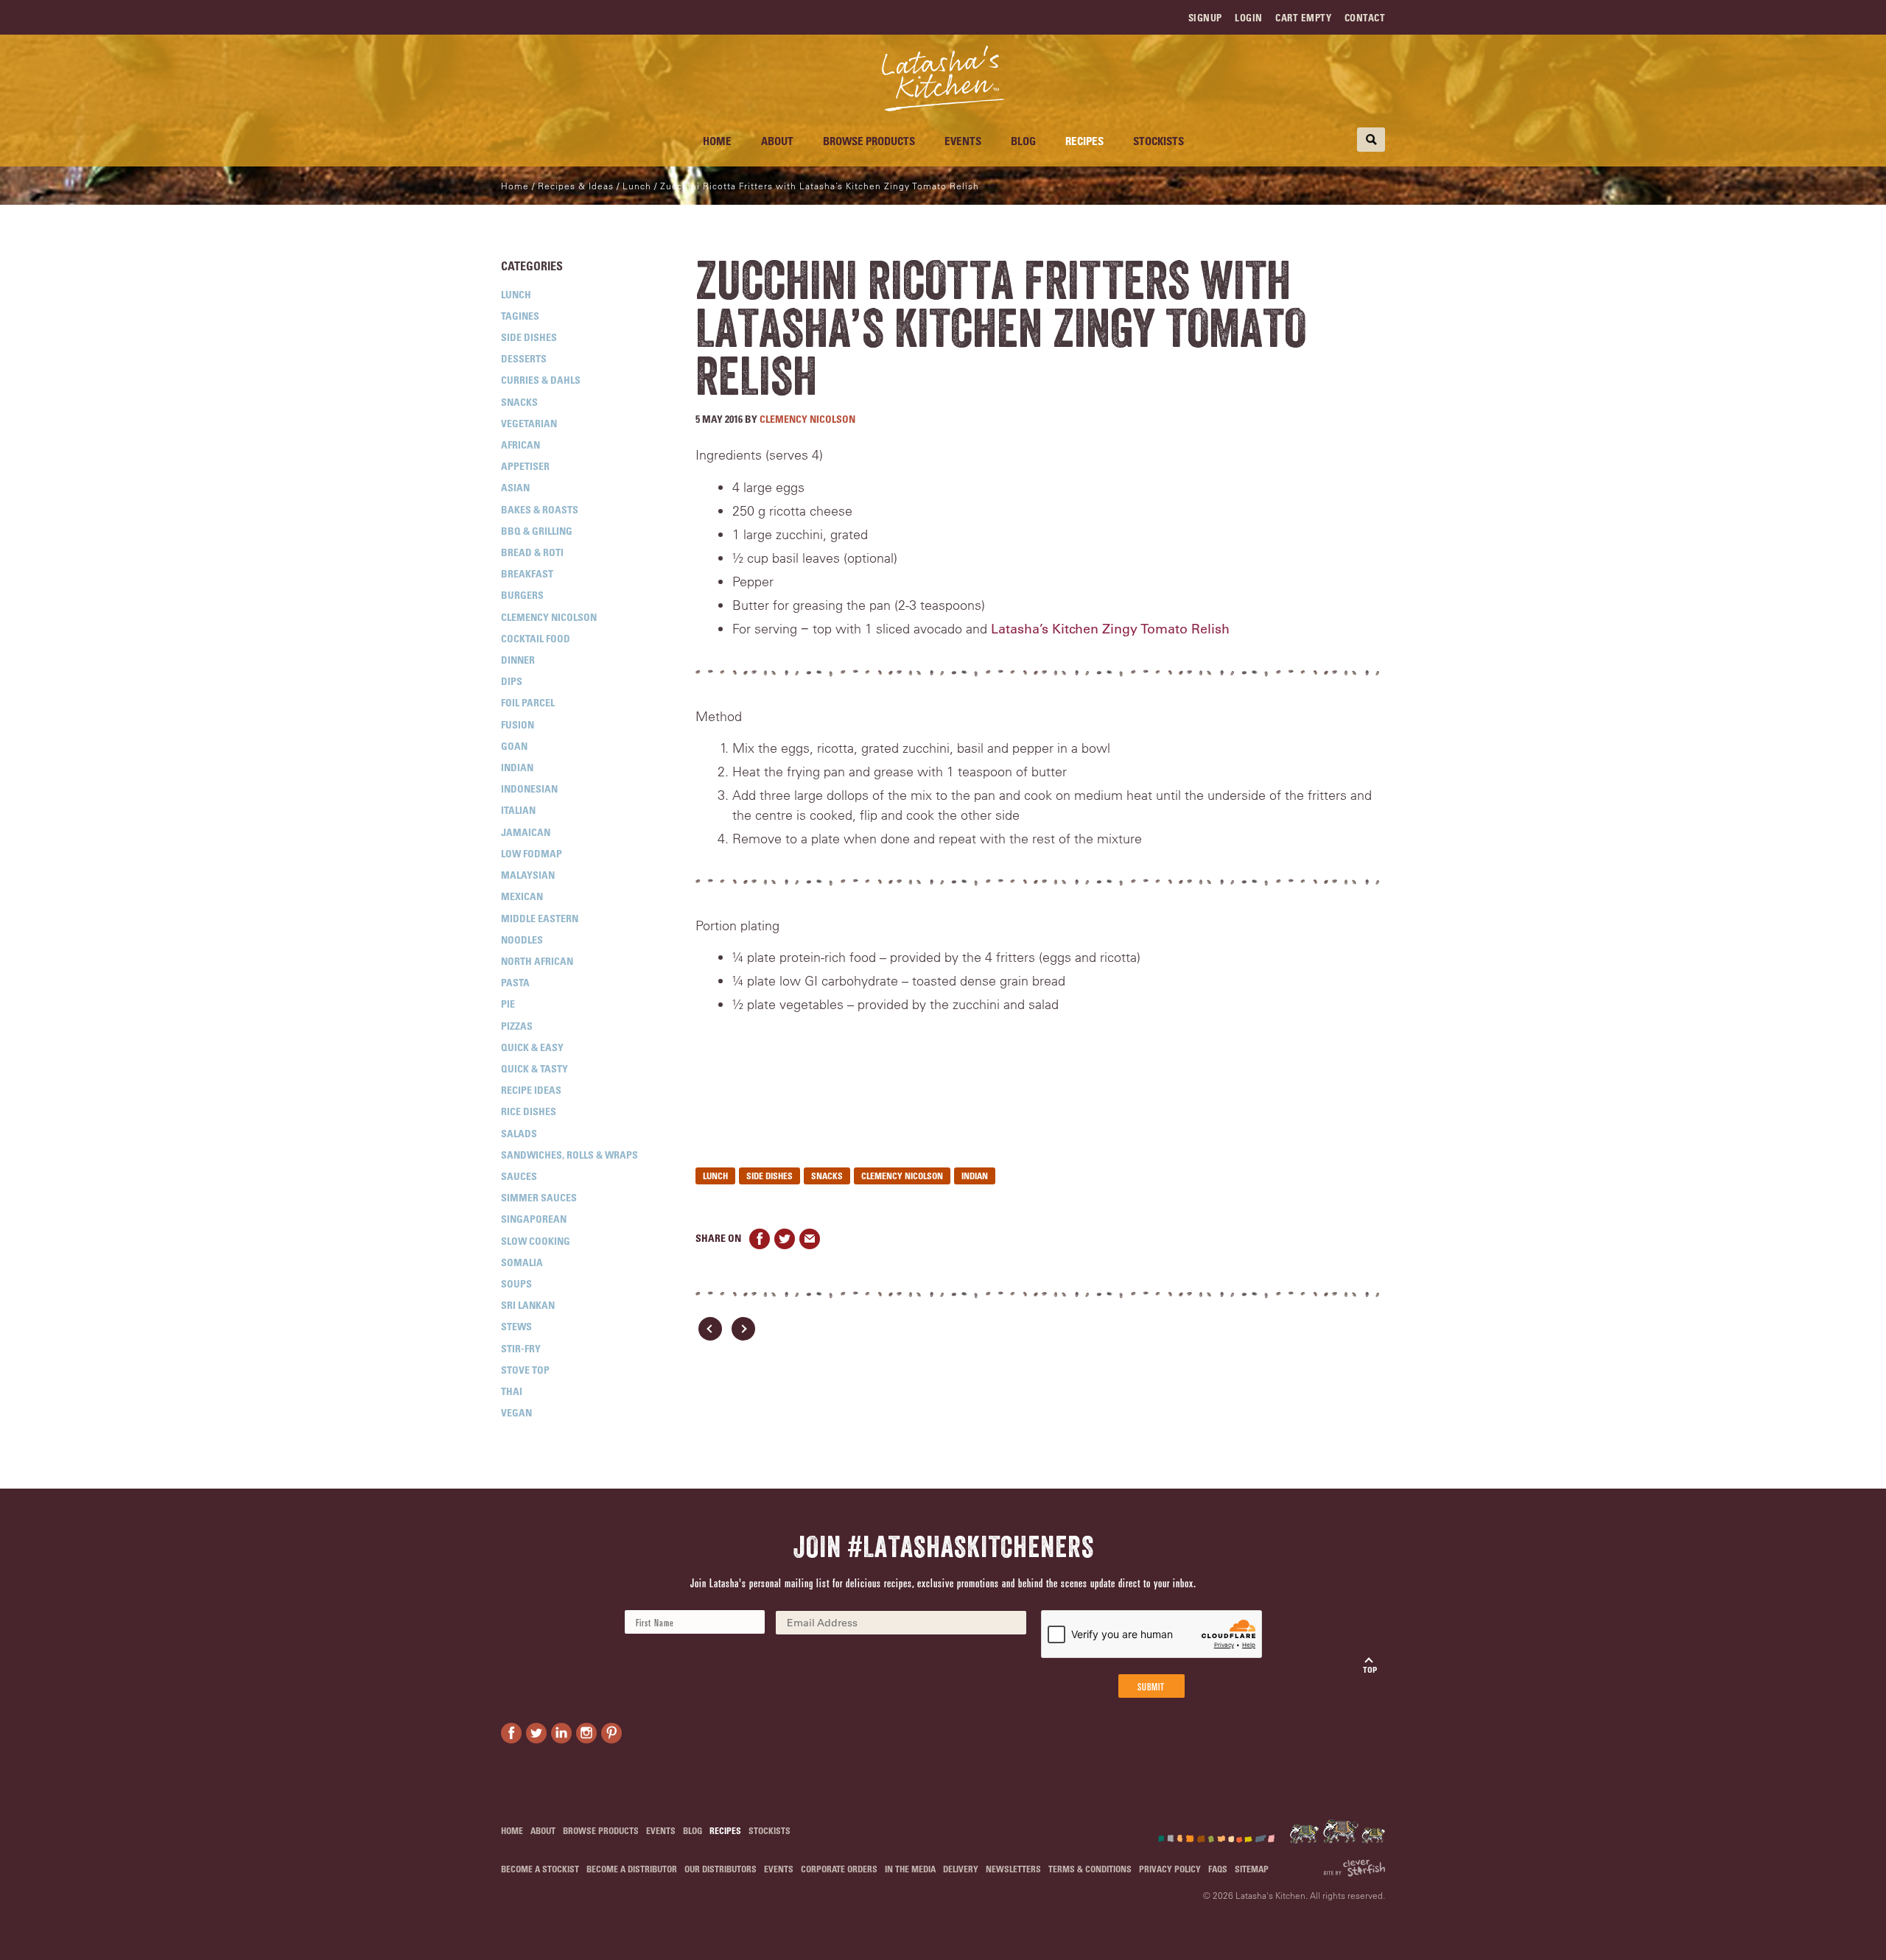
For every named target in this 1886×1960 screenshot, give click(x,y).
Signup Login (1226, 17)
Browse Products (869, 141)
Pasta (515, 982)
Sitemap (1252, 1869)
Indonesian (529, 788)
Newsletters (1013, 1869)
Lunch (516, 294)
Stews (516, 1326)
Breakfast (527, 573)
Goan (514, 746)
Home (717, 141)
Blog (1023, 141)
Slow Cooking (536, 1241)
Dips (512, 681)
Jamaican (526, 832)
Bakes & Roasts (540, 509)
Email (810, 1239)
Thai (512, 1391)
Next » (743, 1329)
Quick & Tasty (534, 1068)
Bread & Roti (532, 552)
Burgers (522, 595)
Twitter (785, 1239)
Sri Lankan (528, 1305)
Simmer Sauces (539, 1197)
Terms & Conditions (1090, 1869)
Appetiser (525, 466)
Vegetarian (529, 423)
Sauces (519, 1176)
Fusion (518, 724)
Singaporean (534, 1219)
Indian (517, 767)
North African (537, 961)
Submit (1151, 1686)
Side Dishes (529, 337)
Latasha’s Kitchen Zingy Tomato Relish (1110, 629)
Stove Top (525, 1370)
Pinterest (611, 1733)
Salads (519, 1133)
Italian (518, 810)
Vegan (516, 1412)
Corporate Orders (839, 1869)
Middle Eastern (540, 918)
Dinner (518, 660)
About (777, 141)
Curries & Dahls (541, 380)
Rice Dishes (529, 1111)
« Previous (710, 1329)
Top (1370, 1669)
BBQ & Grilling (537, 531)
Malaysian (528, 875)
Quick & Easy (532, 1047)
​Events (963, 141)
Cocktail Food (536, 638)
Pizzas (517, 1026)
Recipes (1084, 141)
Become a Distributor (632, 1869)
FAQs (1218, 1869)
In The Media (910, 1869)
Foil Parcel (528, 702)
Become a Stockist (540, 1869)
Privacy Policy (1170, 1869)
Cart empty (1303, 17)
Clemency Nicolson (549, 617)
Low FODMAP (532, 853)
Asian (515, 487)
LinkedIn (561, 1733)
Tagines (520, 316)
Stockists (1158, 141)
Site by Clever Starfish (1354, 1868)
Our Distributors (721, 1869)
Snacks (519, 402)
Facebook (760, 1239)
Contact (1365, 17)
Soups (516, 1283)
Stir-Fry (521, 1348)
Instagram (586, 1733)
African (520, 445)
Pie (508, 1004)
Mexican (522, 896)
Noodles (522, 939)
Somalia (522, 1262)
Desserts (524, 358)
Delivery (961, 1869)
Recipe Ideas (531, 1090)
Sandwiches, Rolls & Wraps (569, 1155)
